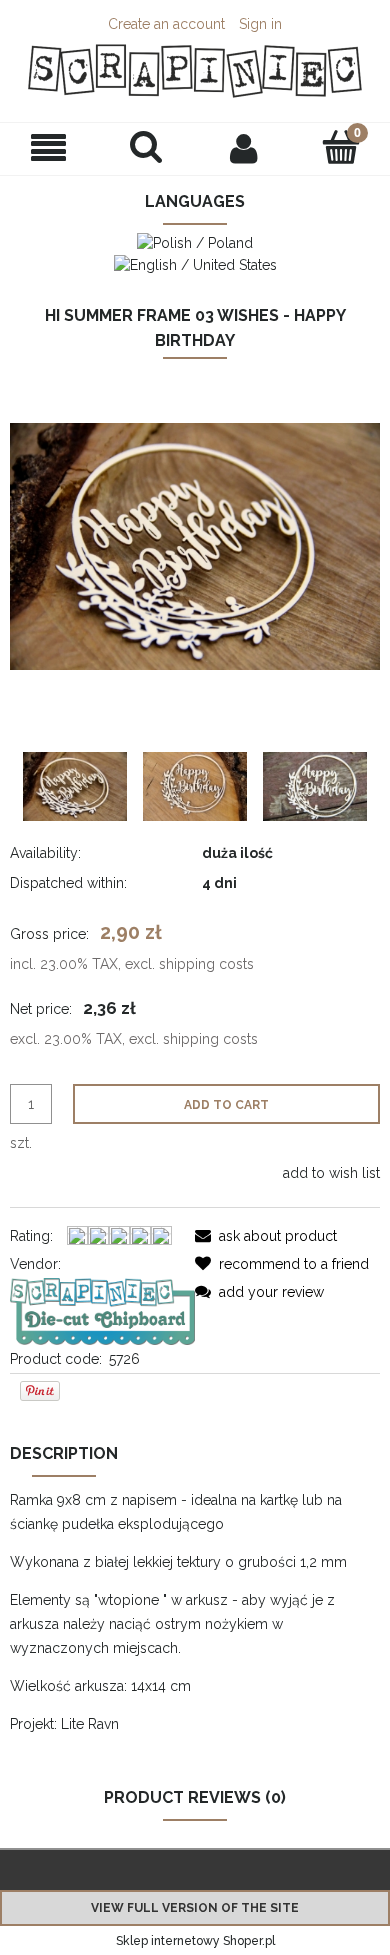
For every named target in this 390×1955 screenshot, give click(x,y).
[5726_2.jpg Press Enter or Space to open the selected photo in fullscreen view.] (195, 546)
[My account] (244, 148)
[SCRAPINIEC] (102, 1310)
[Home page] (195, 71)
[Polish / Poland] (195, 242)
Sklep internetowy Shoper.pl (195, 1941)
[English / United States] (195, 263)
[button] (49, 148)
